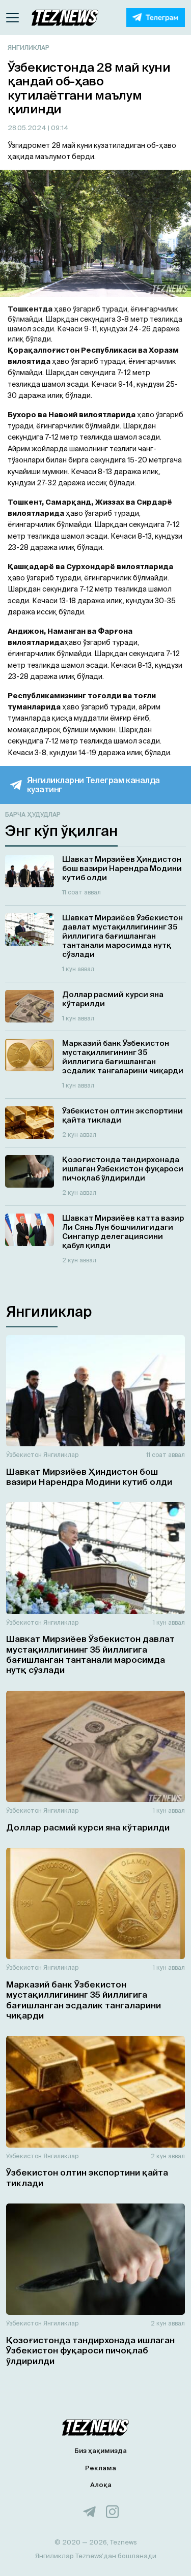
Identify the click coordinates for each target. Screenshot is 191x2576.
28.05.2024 (28, 128)
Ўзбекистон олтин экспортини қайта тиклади (87, 2177)
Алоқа (101, 2485)
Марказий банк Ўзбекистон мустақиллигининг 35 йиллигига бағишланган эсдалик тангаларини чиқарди (84, 2000)
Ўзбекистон (24, 1455)
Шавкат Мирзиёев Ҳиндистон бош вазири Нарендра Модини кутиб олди (89, 1477)
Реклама (101, 2468)
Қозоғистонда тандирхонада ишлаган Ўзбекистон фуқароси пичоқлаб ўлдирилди (90, 2350)
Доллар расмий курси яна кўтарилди (88, 1827)
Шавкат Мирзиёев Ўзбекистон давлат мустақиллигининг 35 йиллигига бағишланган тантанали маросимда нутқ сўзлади (90, 1654)
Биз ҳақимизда (101, 2451)
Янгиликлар (29, 48)
